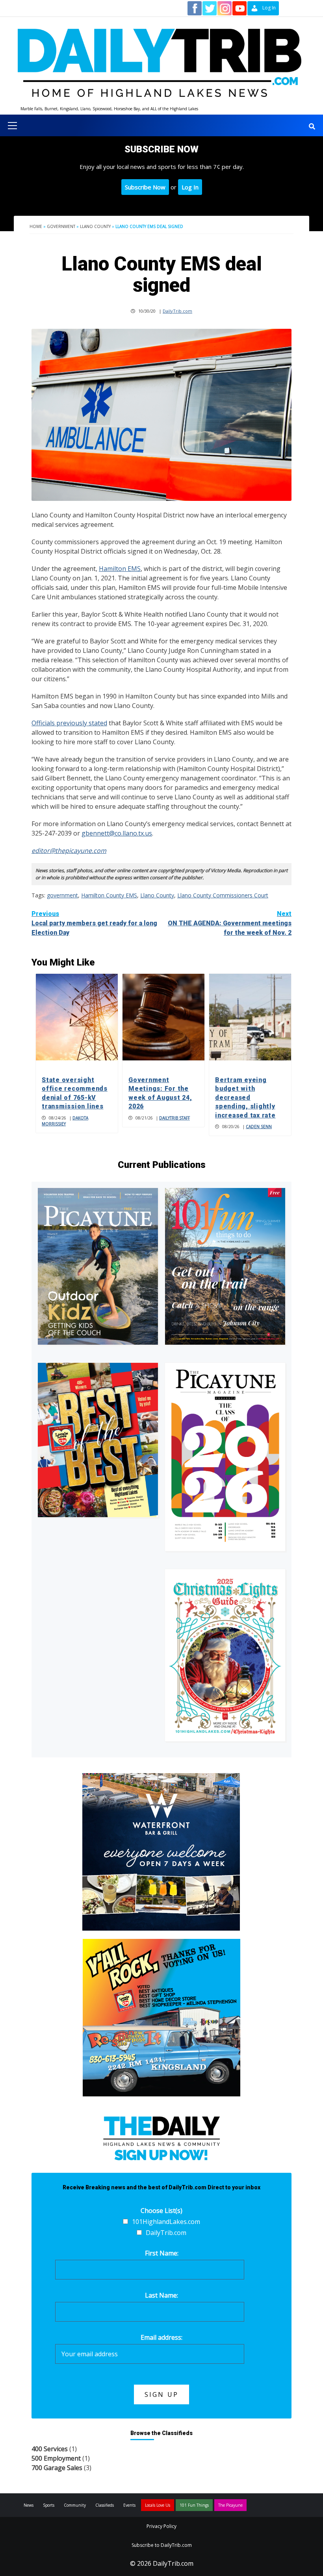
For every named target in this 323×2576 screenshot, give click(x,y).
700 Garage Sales (57, 2468)
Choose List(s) (161, 2211)
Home (36, 226)
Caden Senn (259, 1127)
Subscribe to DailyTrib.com (162, 2545)
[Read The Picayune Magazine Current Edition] (98, 1266)
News (29, 2505)
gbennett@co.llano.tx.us (117, 833)
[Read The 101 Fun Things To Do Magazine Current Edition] (225, 1266)
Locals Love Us (158, 2505)
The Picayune (230, 2505)
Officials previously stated (69, 723)
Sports (49, 2505)
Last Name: (161, 2295)
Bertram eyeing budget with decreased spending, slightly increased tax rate (245, 1098)
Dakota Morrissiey (65, 1121)
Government (61, 226)
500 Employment (56, 2458)
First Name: (162, 2253)
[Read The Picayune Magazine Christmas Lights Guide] (225, 1655)
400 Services (50, 2449)
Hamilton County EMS (109, 895)
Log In (190, 187)
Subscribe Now (145, 187)
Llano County (95, 226)
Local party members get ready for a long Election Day (94, 923)
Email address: (161, 2337)
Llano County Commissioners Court (223, 895)
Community (75, 2505)
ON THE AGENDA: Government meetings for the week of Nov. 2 (230, 923)
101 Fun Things (194, 2505)
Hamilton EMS (120, 569)
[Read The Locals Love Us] (98, 1440)
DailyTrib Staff (174, 1118)
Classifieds (105, 2505)
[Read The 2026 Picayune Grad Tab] (225, 1457)
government (62, 895)
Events (129, 2505)
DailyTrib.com (177, 311)
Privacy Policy (161, 2526)
